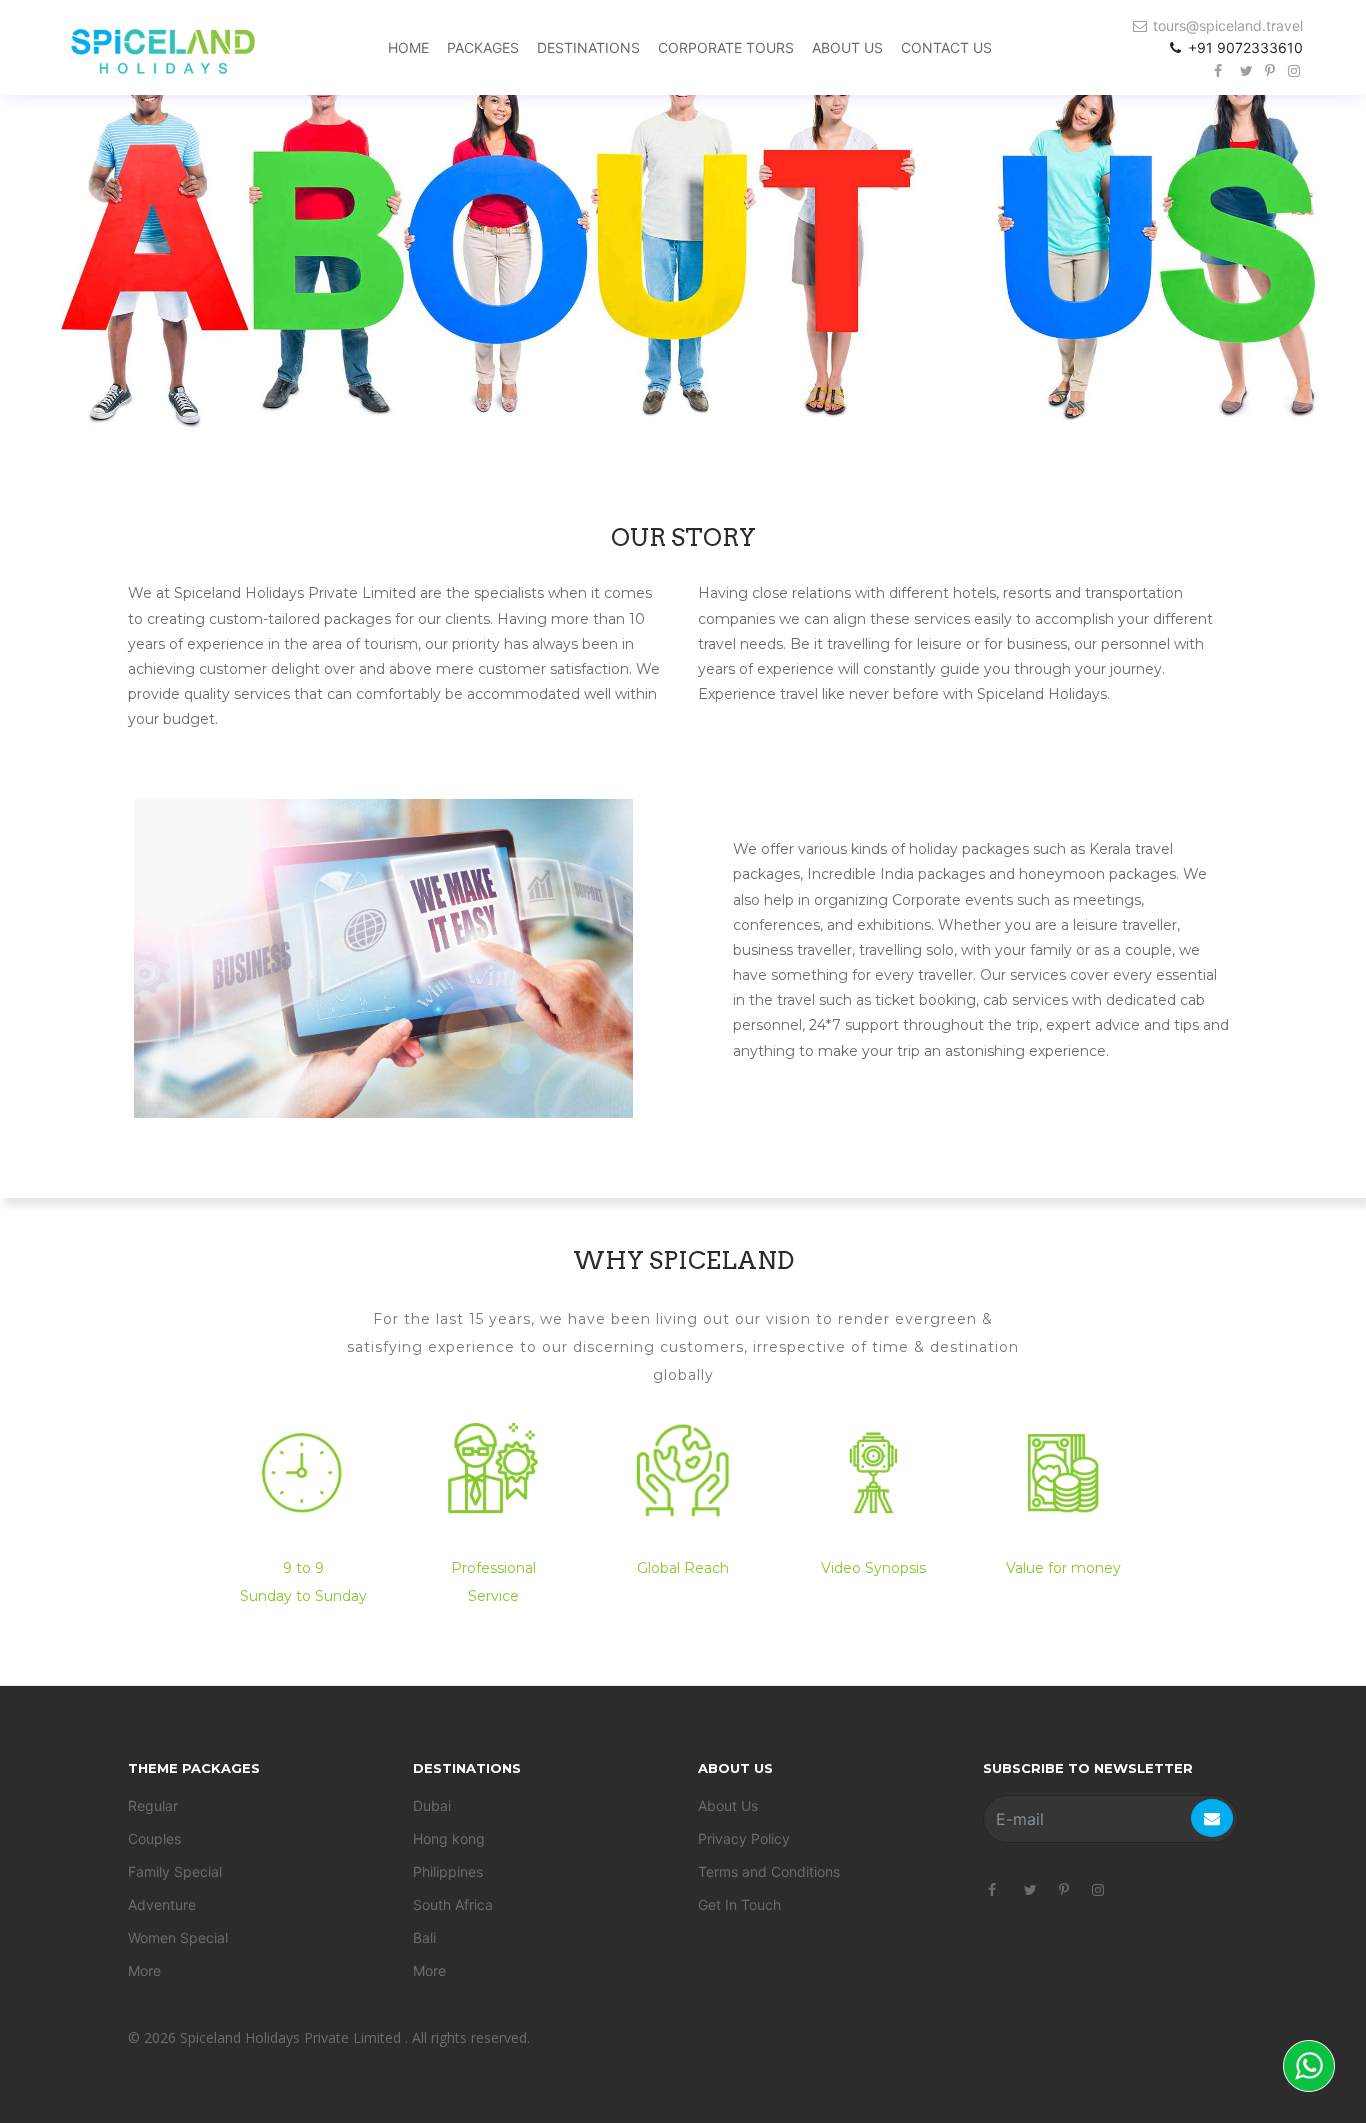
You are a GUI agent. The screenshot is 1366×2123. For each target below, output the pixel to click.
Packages (483, 47)
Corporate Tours (726, 47)
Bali (424, 1937)
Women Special (178, 1937)
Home (408, 47)
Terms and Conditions (769, 1871)
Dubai (432, 1805)
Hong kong (449, 1838)
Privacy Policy (744, 1838)
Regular (153, 1805)
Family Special (175, 1871)
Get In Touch (739, 1904)
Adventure (162, 1904)
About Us (847, 47)
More (144, 1970)
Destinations (588, 47)
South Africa (453, 1904)
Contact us (946, 47)
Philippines (448, 1871)
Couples (154, 1838)
